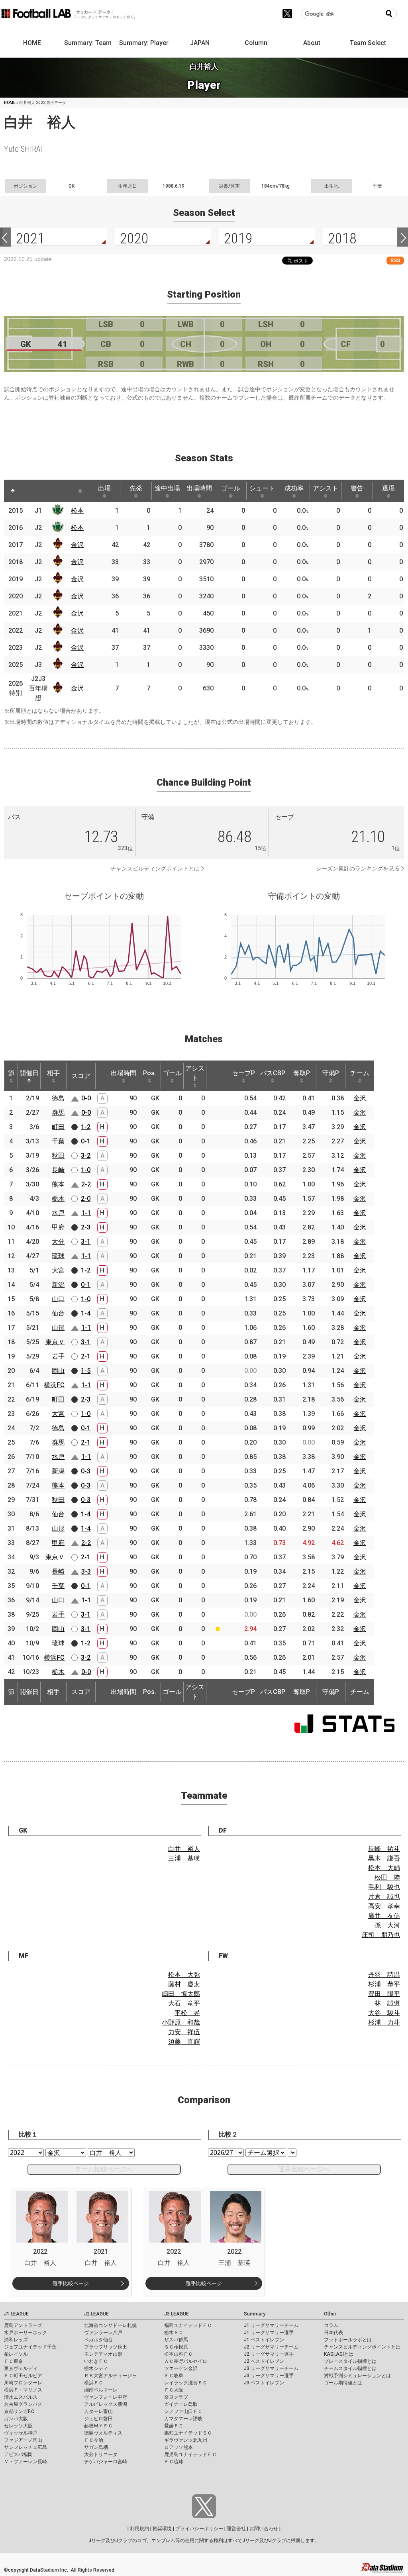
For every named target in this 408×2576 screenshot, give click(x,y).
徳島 (58, 1098)
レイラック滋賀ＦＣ (186, 2383)
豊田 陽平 (384, 1994)
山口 (58, 1299)
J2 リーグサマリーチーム (271, 2347)
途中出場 (167, 488)
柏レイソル (16, 2354)
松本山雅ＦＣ (178, 2354)
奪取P (302, 1073)
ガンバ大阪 (16, 2419)
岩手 (58, 1356)
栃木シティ (96, 2368)
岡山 (58, 1371)
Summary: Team (88, 43)
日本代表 (333, 2333)
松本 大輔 (384, 1868)
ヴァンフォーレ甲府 (106, 2397)
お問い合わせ (264, 2529)
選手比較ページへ (304, 2169)
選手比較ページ (71, 2283)
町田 (58, 1127)
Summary (255, 2314)
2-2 (86, 1184)
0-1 (86, 1141)
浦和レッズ (16, 2340)
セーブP (243, 1073)
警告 (357, 488)
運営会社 (236, 2529)
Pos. (150, 1073)
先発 (136, 488)
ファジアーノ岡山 (23, 2440)
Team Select (368, 43)
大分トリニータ (101, 2454)
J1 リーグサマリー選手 (269, 2333)
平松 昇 (187, 2013)
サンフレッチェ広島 (25, 2447)
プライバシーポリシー (199, 2529)
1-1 (86, 1213)
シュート (262, 488)
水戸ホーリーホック (25, 2333)
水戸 (58, 1213)
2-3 (86, 1227)
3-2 (86, 1156)
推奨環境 (162, 2529)
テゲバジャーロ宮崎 (106, 2462)
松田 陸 (387, 1877)
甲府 (58, 1227)
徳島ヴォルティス (103, 2433)
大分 (58, 1242)
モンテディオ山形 (103, 2354)
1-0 (86, 1170)
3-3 (86, 1571)
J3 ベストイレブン (264, 2383)
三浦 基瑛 (184, 1858)
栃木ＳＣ (174, 2333)
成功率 (294, 488)
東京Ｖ (55, 1342)
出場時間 (199, 488)
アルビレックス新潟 (106, 2404)
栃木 (58, 1199)
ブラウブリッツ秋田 (106, 2347)
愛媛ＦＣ (174, 2426)
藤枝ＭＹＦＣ (98, 2426)
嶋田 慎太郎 (181, 1994)
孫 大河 (387, 1925)
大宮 (58, 1270)
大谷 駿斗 (384, 2013)
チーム (360, 1073)
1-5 (86, 1371)
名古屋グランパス (23, 2404)
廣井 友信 (384, 1916)
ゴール (231, 488)
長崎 (58, 1170)
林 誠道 (387, 2003)
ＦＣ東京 (14, 2361)
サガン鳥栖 (96, 2447)
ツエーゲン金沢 (181, 2368)
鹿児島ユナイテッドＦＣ (190, 2454)
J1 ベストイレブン (264, 2340)
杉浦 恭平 (384, 1984)
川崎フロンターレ (23, 2383)
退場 (388, 488)
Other (330, 2314)
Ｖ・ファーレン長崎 (25, 2462)
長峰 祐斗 (384, 1849)
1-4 (86, 1313)
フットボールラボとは (348, 2340)
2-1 (86, 1356)
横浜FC (54, 1385)
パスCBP (273, 1073)
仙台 (58, 1313)
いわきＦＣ (96, 2361)
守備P (331, 1073)
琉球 (58, 1256)
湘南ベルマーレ (101, 2390)
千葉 (58, 1141)
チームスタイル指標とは (350, 2368)
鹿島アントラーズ (23, 2325)
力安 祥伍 (184, 2032)
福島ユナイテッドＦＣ (188, 2325)
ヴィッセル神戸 (21, 2433)
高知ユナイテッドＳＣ (188, 2433)
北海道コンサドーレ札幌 (110, 2325)
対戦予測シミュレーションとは (357, 2376)
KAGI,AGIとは (339, 2354)
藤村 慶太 (184, 1984)
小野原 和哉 (181, 2022)
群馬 (58, 1113)
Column (256, 43)
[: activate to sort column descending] (13, 491)
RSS (395, 260)
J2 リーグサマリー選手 (269, 2354)
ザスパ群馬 (176, 2340)
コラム (331, 2325)
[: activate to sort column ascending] (30, 491)
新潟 (58, 1285)
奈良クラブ (176, 2397)
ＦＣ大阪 (174, 2390)
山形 (58, 1328)
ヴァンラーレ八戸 (103, 2333)
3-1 (86, 1242)
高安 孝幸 (384, 1906)
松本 (77, 511)
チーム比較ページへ (104, 2169)
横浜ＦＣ (94, 2383)
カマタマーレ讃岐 (183, 2419)
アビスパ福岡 (18, 2454)
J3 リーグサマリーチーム (271, 2368)
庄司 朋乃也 (381, 1935)
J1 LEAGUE (16, 2314)
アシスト (326, 488)
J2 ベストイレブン (264, 2361)
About (312, 43)
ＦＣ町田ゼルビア (23, 2376)
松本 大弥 (184, 1975)
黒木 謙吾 (384, 1858)
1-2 (86, 1127)
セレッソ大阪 (18, 2426)
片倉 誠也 (384, 1897)
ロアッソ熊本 (178, 2447)
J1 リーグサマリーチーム (271, 2325)
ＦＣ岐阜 (174, 2376)
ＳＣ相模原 (176, 2347)
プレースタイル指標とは (350, 2361)
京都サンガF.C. (20, 2411)
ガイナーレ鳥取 (181, 2404)
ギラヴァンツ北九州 (186, 2440)
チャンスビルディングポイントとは (155, 868)
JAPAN (200, 43)
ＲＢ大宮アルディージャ (110, 2376)
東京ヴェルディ (21, 2368)
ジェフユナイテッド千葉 (30, 2347)
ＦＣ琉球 (174, 2462)
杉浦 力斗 (384, 2022)
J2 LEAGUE (96, 2314)
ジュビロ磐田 (98, 2419)
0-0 (86, 1098)
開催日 (29, 1073)
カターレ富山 (98, 2411)
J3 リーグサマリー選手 (269, 2376)
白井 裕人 (184, 1849)
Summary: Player (144, 43)
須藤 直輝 (184, 2042)
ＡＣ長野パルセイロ (186, 2361)
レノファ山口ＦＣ (183, 2411)
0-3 (86, 1471)
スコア (81, 1076)
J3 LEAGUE (177, 2314)
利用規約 (139, 2529)
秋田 (58, 1156)
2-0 (86, 1199)
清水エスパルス (21, 2397)
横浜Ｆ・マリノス (23, 2390)
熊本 (58, 1184)
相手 (53, 1073)
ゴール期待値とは (343, 2383)
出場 (104, 488)
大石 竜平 (184, 2003)
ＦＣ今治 (94, 2440)
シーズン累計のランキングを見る (358, 868)
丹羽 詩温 (384, 1975)
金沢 (77, 545)
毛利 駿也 (384, 1887)
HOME (32, 43)
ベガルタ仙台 (98, 2340)
